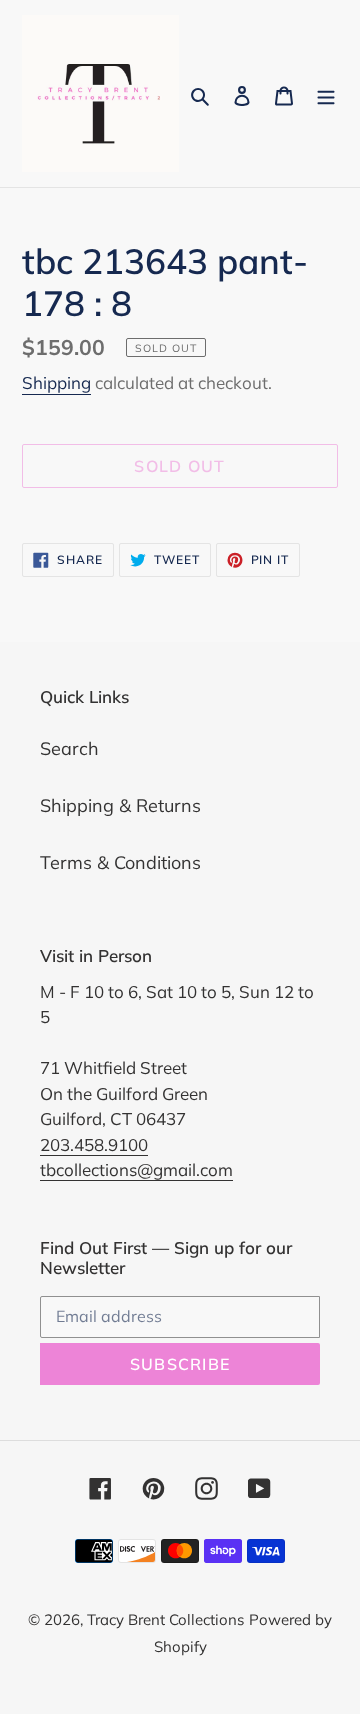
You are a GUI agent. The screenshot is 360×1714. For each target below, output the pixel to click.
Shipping (56, 382)
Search (69, 748)
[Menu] (326, 93)
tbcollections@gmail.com (136, 1169)
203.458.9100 (94, 1144)
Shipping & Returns (120, 805)
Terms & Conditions (120, 862)
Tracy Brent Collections (165, 1619)
